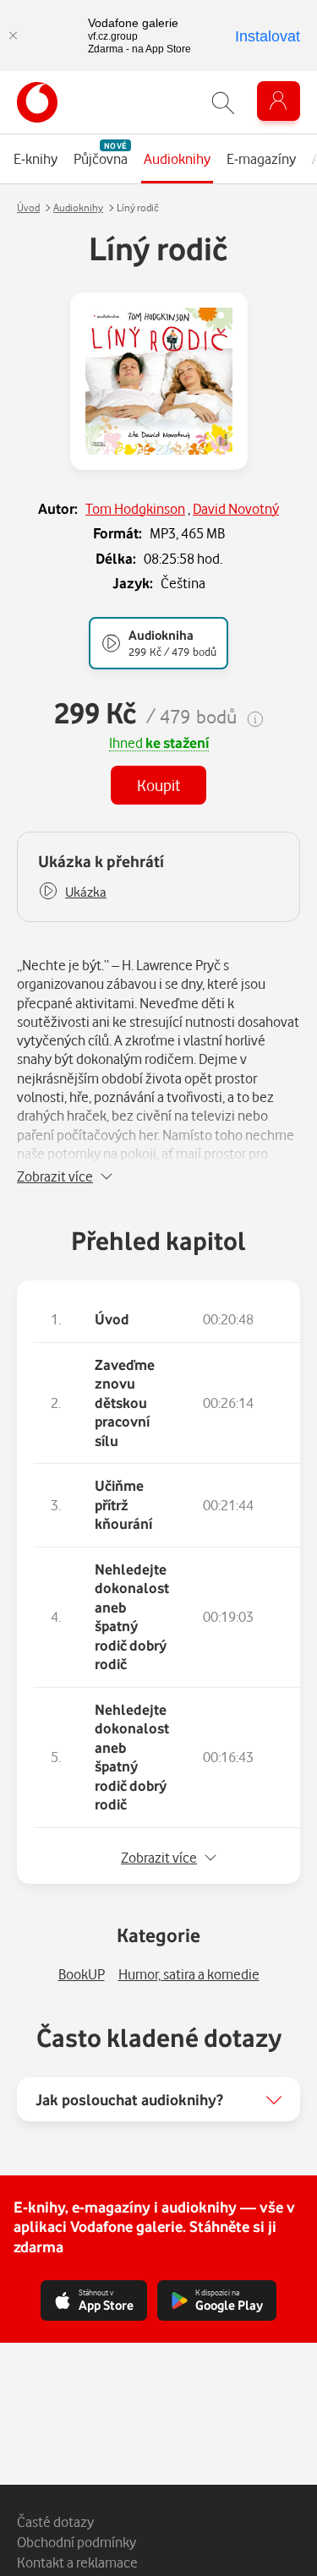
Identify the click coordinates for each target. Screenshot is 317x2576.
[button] (72, 892)
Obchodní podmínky (77, 2542)
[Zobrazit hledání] (223, 103)
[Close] (13, 35)
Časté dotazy (55, 2521)
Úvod (28, 207)
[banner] (37, 102)
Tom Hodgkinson (135, 508)
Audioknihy (78, 207)
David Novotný (236, 508)
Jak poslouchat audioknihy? (129, 2099)
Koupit (158, 785)
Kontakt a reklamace (77, 2562)
